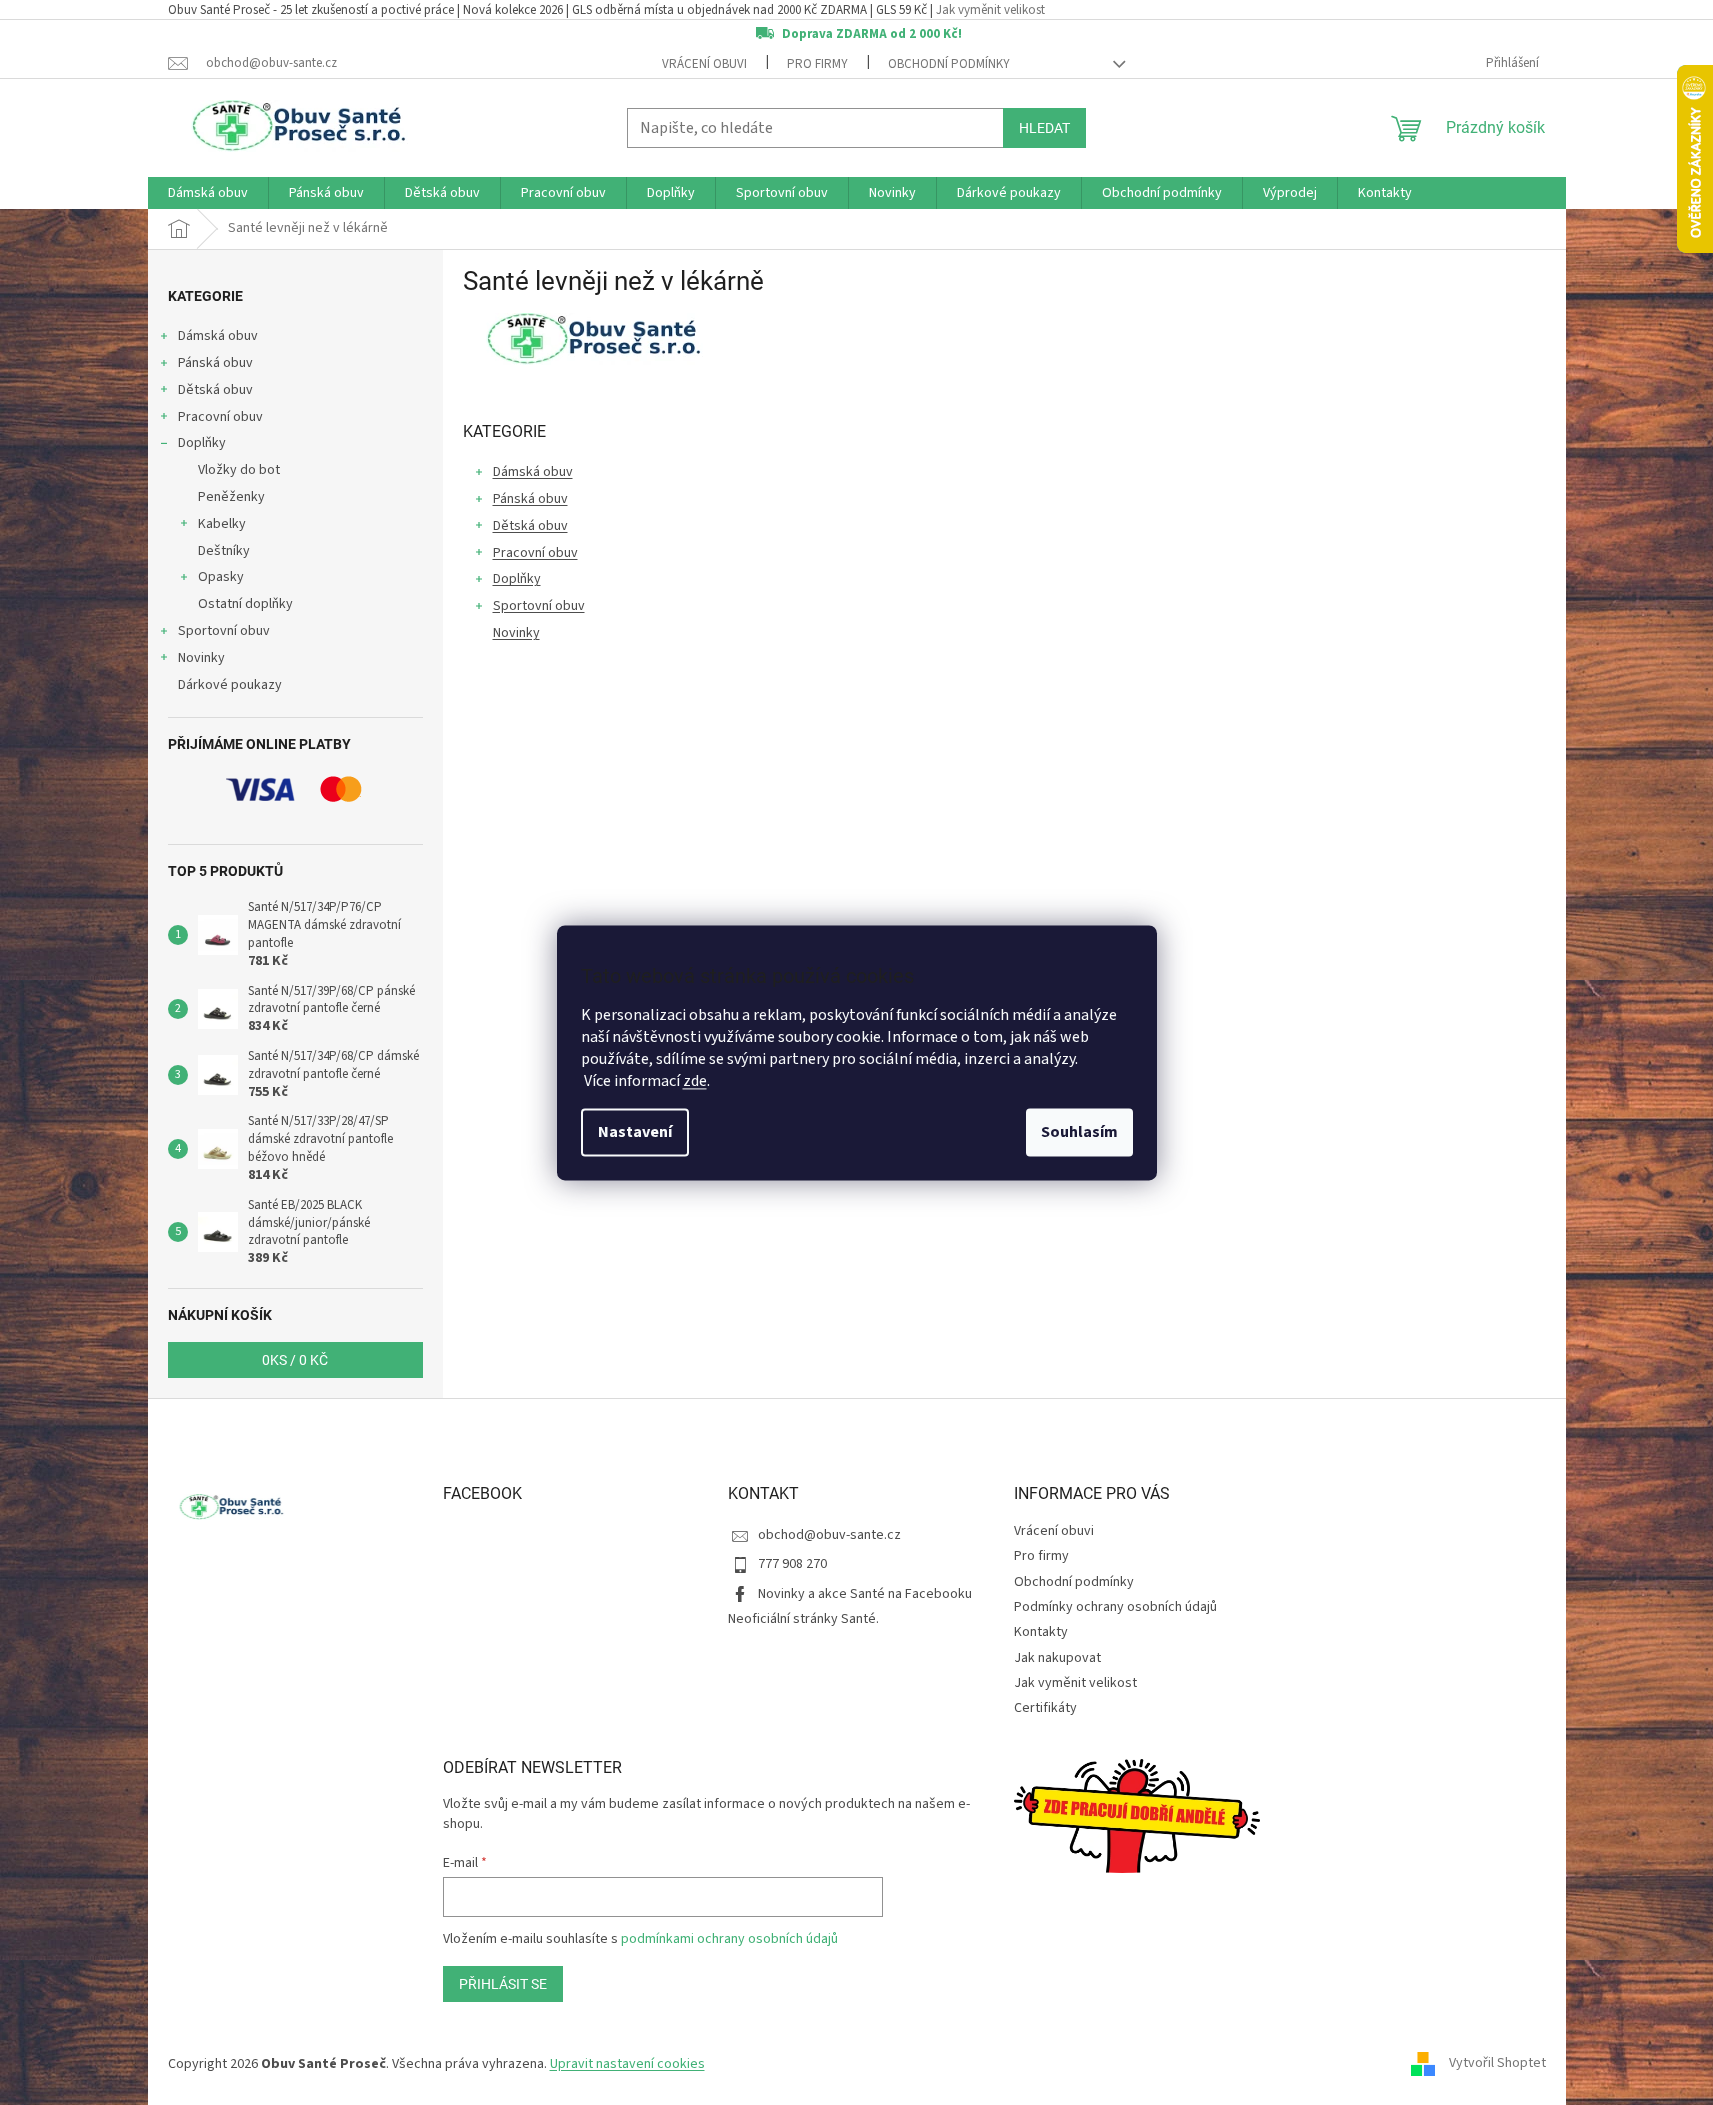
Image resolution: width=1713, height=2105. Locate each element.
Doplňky (202, 443)
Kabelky (222, 524)
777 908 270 (792, 1564)
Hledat (1044, 128)
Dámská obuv (218, 336)
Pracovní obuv (220, 417)
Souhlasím (1079, 1132)
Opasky (221, 577)
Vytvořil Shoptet (1497, 2064)
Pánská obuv (215, 363)
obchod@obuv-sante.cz (829, 1535)
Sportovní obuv (224, 631)
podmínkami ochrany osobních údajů (729, 1939)
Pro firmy (817, 64)
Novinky (201, 658)
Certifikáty (1045, 1708)
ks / (295, 1360)
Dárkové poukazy (230, 685)
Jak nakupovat (1057, 1658)
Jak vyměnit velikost (990, 10)
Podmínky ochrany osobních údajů (1115, 1607)
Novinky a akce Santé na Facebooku (865, 1594)
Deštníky (224, 551)
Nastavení (635, 1132)
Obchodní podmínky (949, 64)
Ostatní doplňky (245, 604)
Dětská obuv (215, 390)
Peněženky (231, 497)
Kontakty (1041, 1632)
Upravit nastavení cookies (627, 2064)
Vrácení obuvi (704, 64)
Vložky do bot (239, 470)
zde (695, 1081)
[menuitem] (208, 193)
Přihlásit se (503, 1984)
